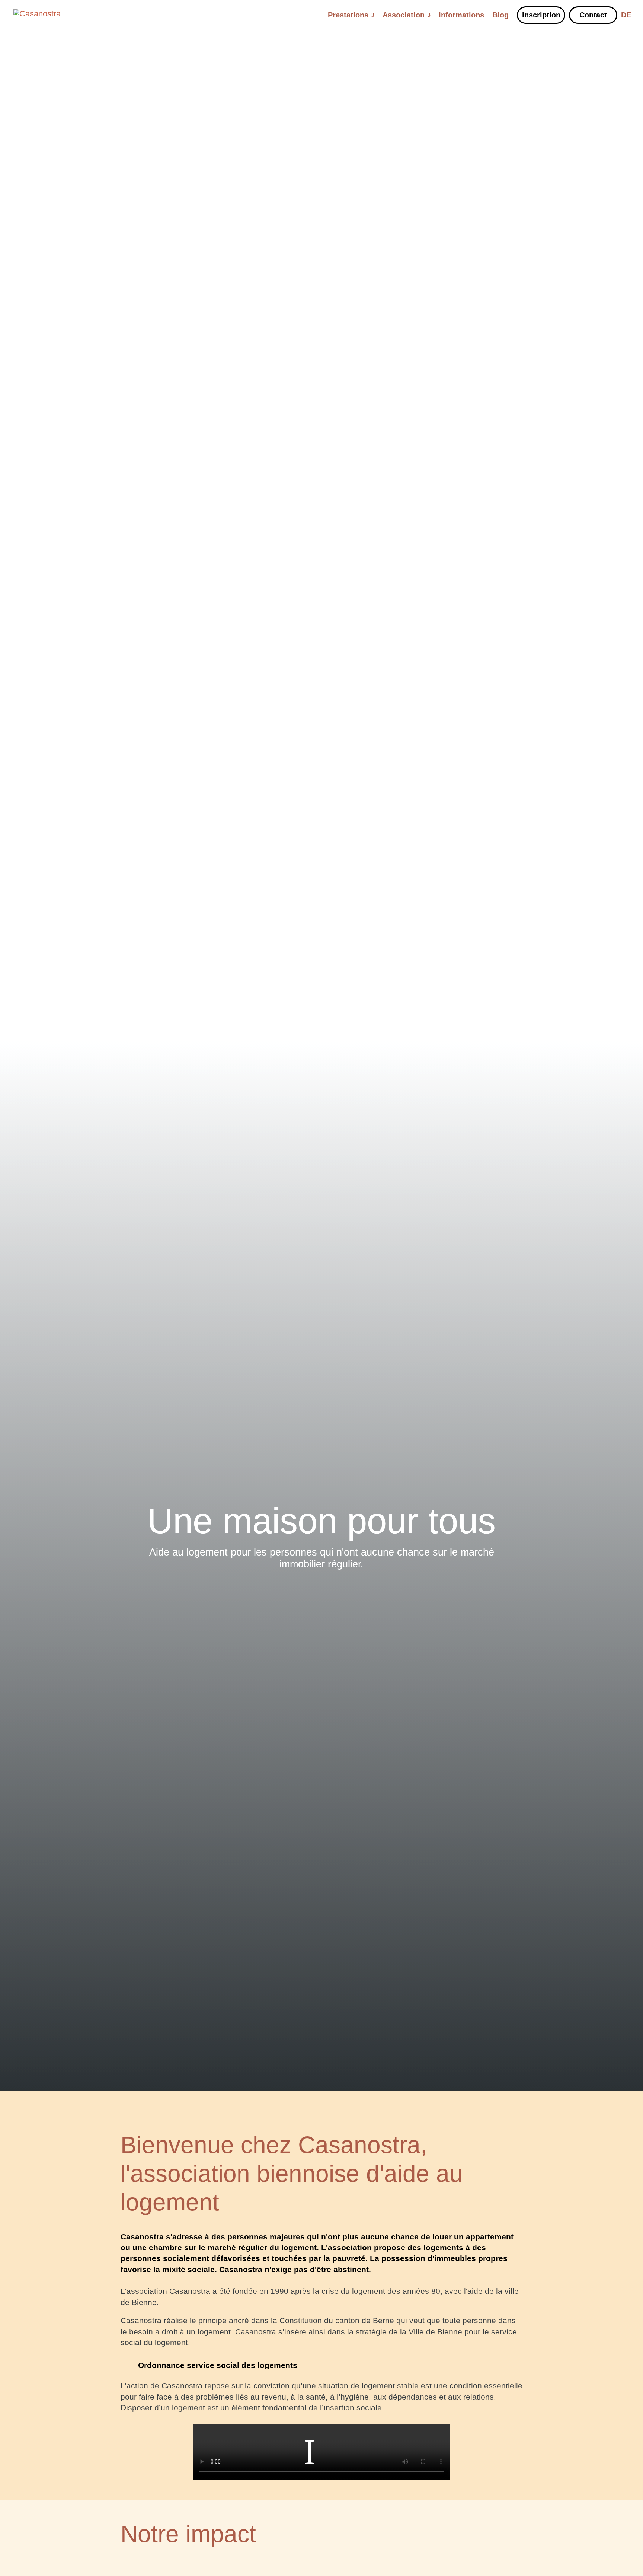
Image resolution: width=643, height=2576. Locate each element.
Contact (593, 15)
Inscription (541, 15)
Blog (500, 16)
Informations (461, 16)
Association (404, 16)
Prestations (348, 16)
